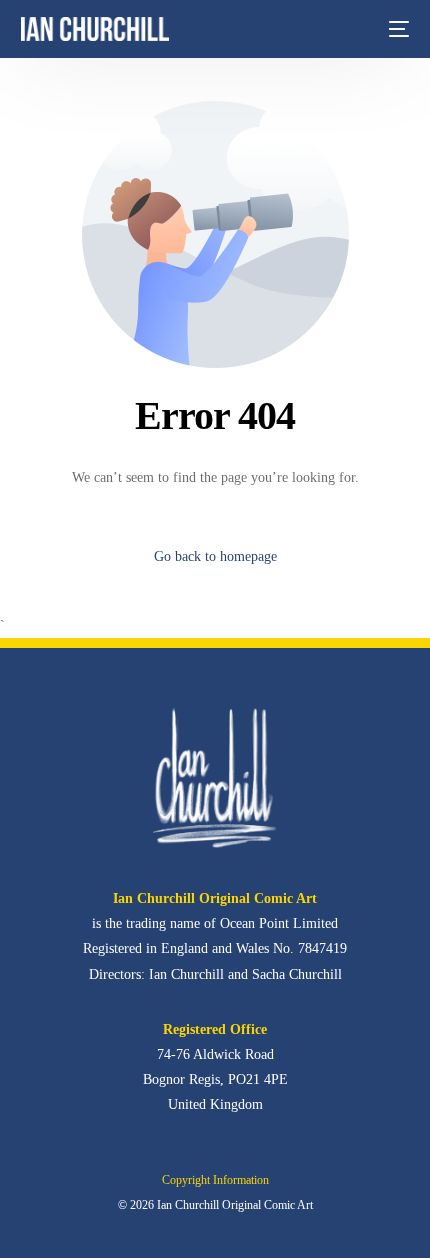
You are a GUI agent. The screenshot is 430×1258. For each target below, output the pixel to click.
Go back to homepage (215, 556)
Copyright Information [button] (215, 1180)
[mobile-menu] (397, 29)
